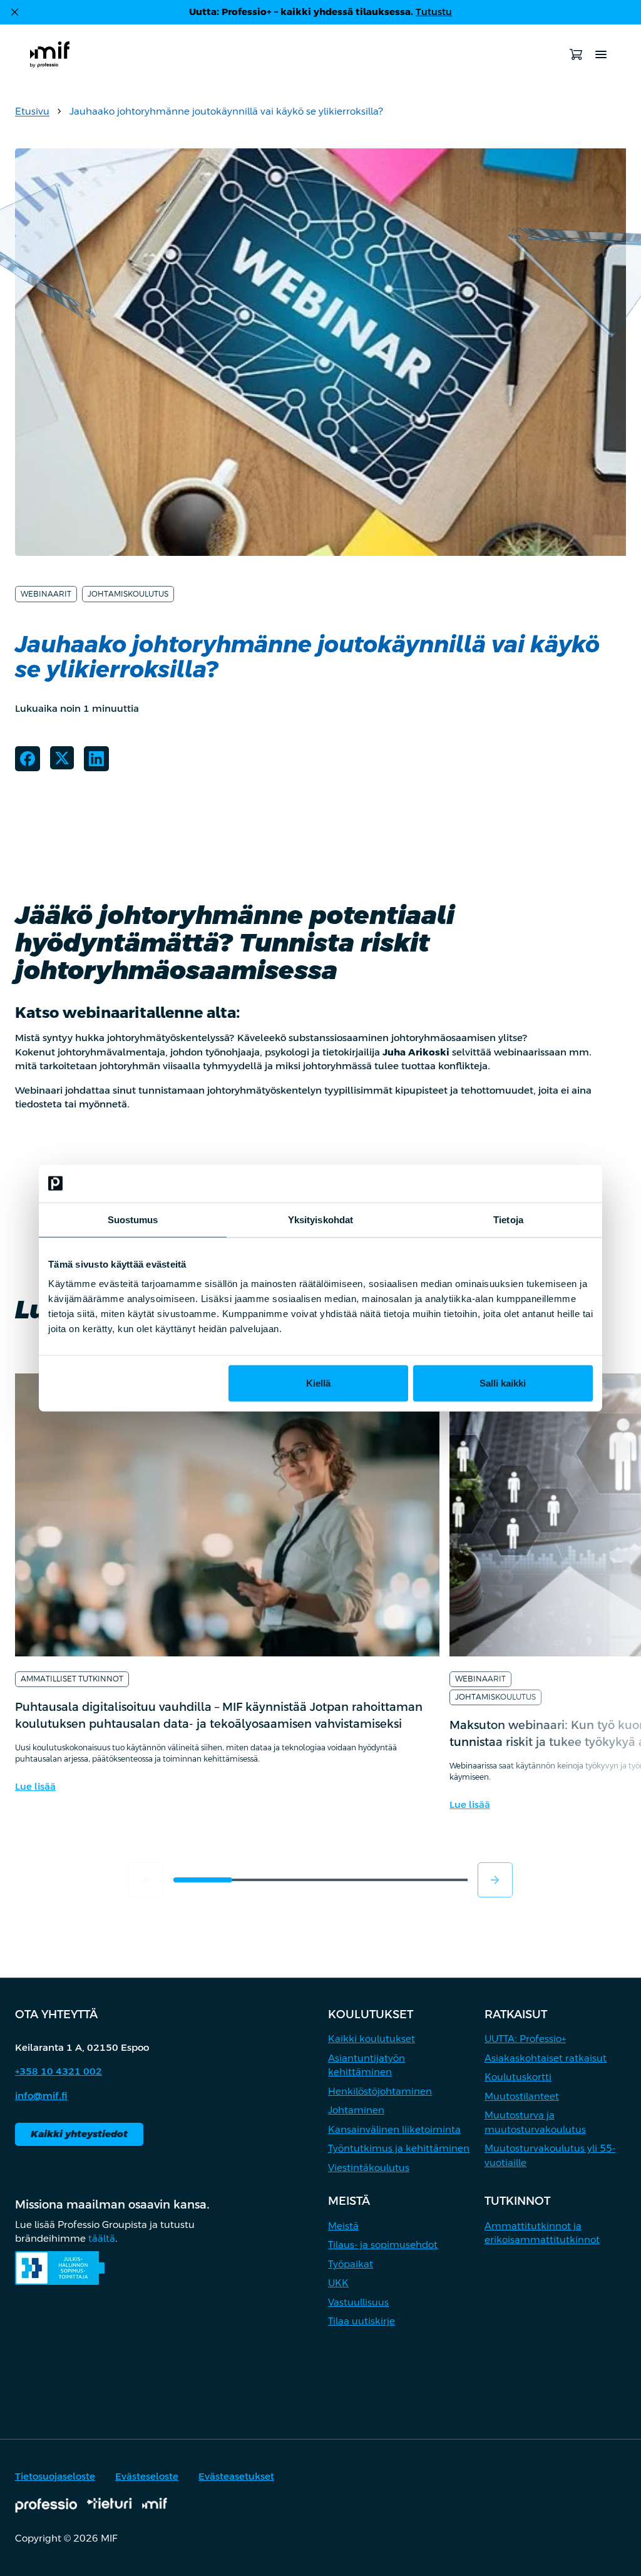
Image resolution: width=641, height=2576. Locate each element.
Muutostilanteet (522, 2096)
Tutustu (434, 12)
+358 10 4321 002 (59, 2071)
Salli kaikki (503, 1383)
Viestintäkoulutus (369, 2168)
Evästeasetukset (236, 2476)
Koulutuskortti (518, 2077)
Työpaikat (351, 2264)
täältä (102, 2238)
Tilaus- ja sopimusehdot (383, 2245)
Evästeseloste (147, 2476)
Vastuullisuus (358, 2302)
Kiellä (318, 1383)
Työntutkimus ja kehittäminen (399, 2148)
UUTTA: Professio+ (525, 2039)
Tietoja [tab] (508, 1219)
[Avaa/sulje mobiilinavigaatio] (601, 54)
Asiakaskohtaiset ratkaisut (546, 2058)
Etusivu (32, 111)
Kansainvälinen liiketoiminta (394, 2129)
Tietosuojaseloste (55, 2476)
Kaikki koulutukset (372, 2039)
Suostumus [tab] (133, 1219)
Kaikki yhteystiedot (79, 2134)
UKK (338, 2283)
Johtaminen (356, 2110)
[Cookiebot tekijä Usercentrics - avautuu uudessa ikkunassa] (538, 1183)
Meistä (343, 2226)
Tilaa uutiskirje (362, 2321)
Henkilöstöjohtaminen (380, 2091)
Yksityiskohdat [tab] (320, 1219)
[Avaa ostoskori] (576, 54)
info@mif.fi (41, 2096)
